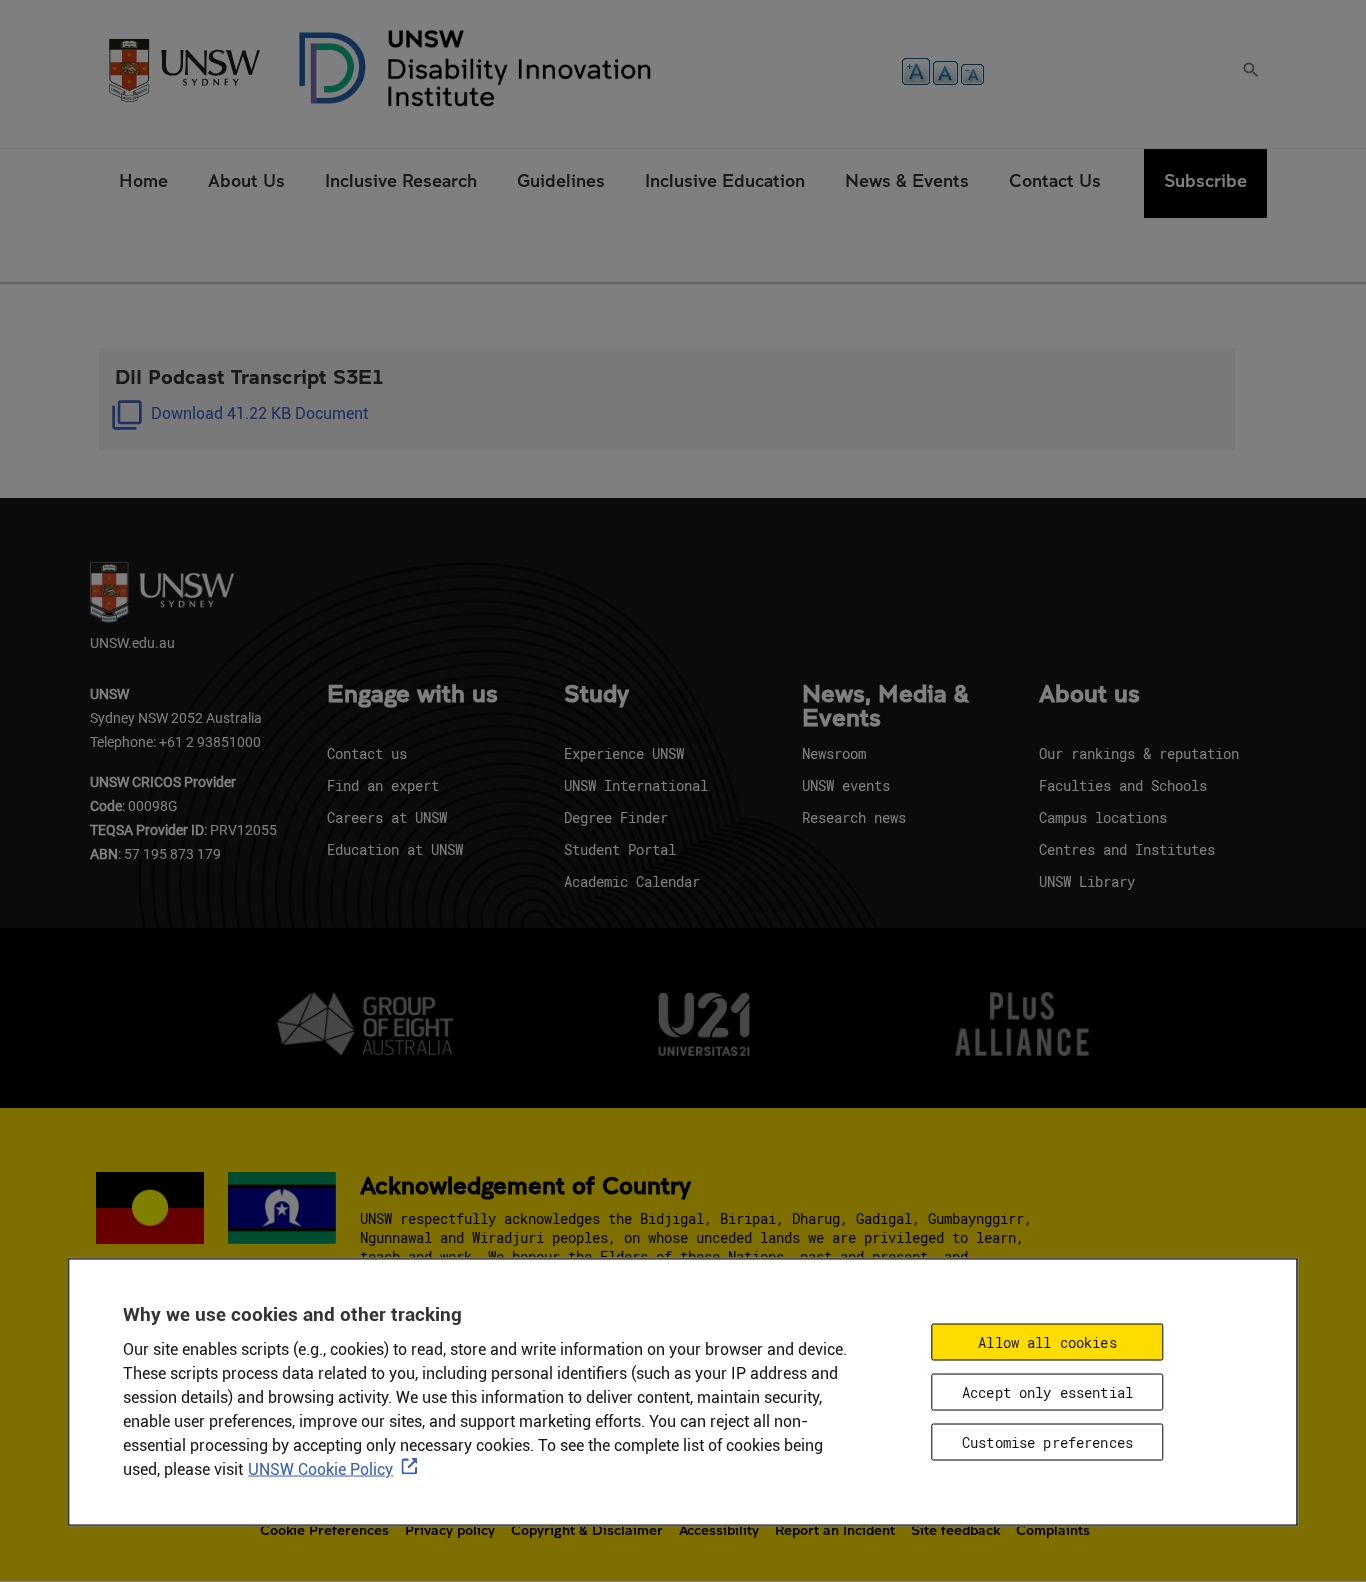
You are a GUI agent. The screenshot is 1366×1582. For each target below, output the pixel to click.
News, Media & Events (885, 707)
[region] (682, 1392)
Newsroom (834, 753)
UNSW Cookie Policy (320, 1469)
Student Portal (620, 849)
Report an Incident (835, 1530)
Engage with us (412, 695)
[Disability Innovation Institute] (475, 68)
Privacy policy (450, 1530)
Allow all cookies (1047, 1342)
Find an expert (383, 785)
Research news (854, 817)
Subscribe (1205, 180)
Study (596, 695)
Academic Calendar (632, 881)
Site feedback (955, 1530)
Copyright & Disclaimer (587, 1530)
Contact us (367, 753)
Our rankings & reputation (1139, 753)
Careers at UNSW (387, 817)
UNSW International (636, 785)
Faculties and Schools (1123, 785)
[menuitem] (143, 183)
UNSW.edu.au (132, 642)
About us (1089, 695)
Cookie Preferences (324, 1530)
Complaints (1053, 1530)
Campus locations (1103, 817)
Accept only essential (1047, 1392)
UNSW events (846, 785)
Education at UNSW (395, 849)
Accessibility (719, 1530)
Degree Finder (616, 817)
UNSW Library (1087, 881)
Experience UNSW (624, 753)
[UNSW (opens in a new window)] (184, 68)
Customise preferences (1047, 1442)
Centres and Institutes (1127, 849)
